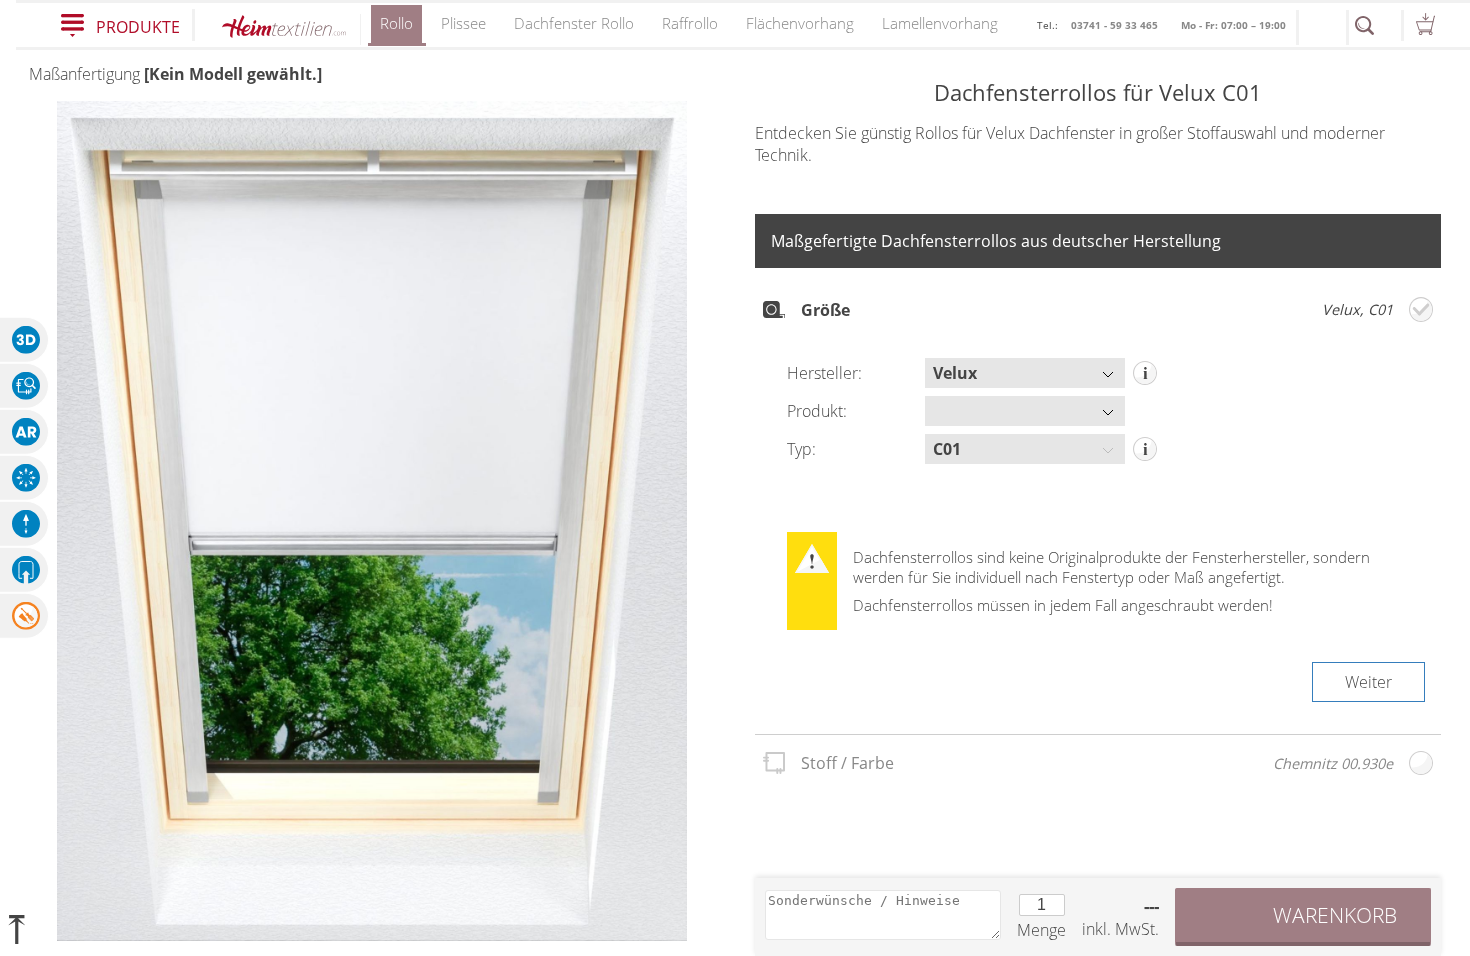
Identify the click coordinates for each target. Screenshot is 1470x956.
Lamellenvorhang (940, 23)
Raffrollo (690, 23)
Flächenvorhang (800, 23)
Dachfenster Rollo (574, 23)
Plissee (463, 23)
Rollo (396, 23)
